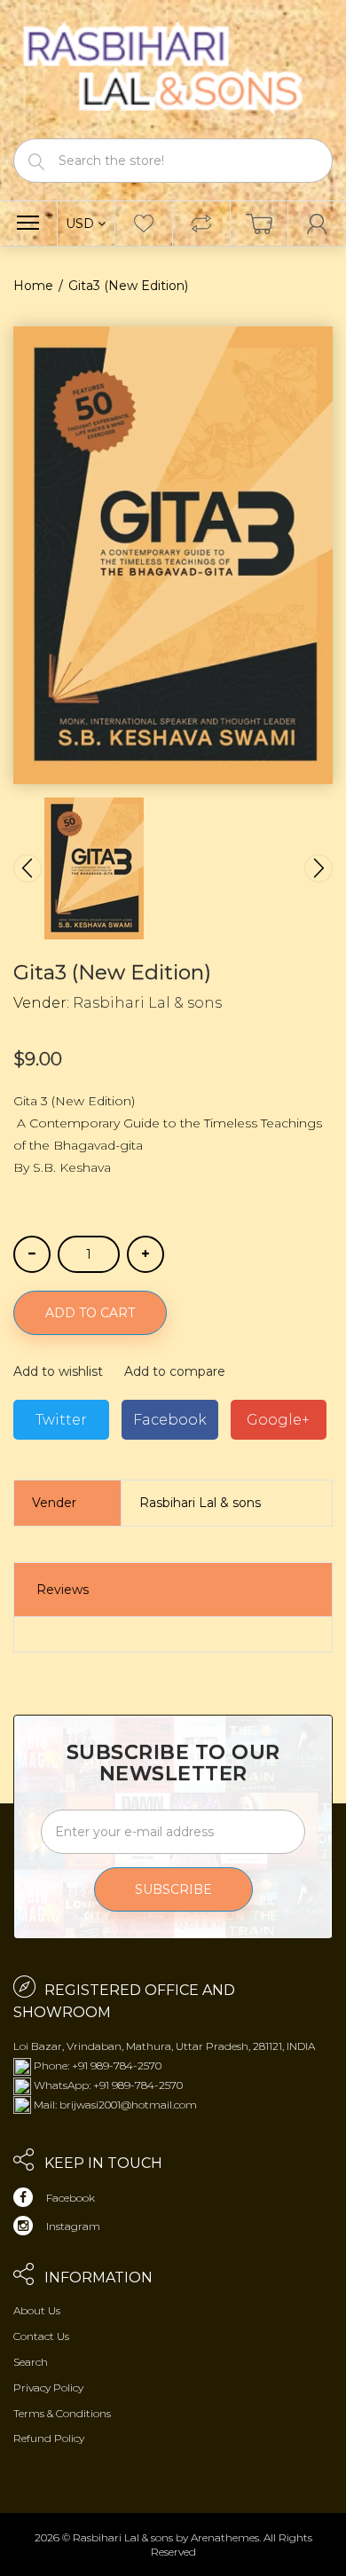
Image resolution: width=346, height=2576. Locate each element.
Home (33, 286)
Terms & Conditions (62, 2413)
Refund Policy (49, 2438)
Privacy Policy (48, 2388)
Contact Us (41, 2336)
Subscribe (173, 1889)
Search (31, 2362)
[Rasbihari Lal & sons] (173, 68)
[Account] (317, 224)
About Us (37, 2310)
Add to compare (175, 1371)
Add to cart (90, 1313)
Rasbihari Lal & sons (147, 1003)
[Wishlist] (144, 224)
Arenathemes (225, 2537)
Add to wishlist (58, 1371)
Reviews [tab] (63, 1590)
